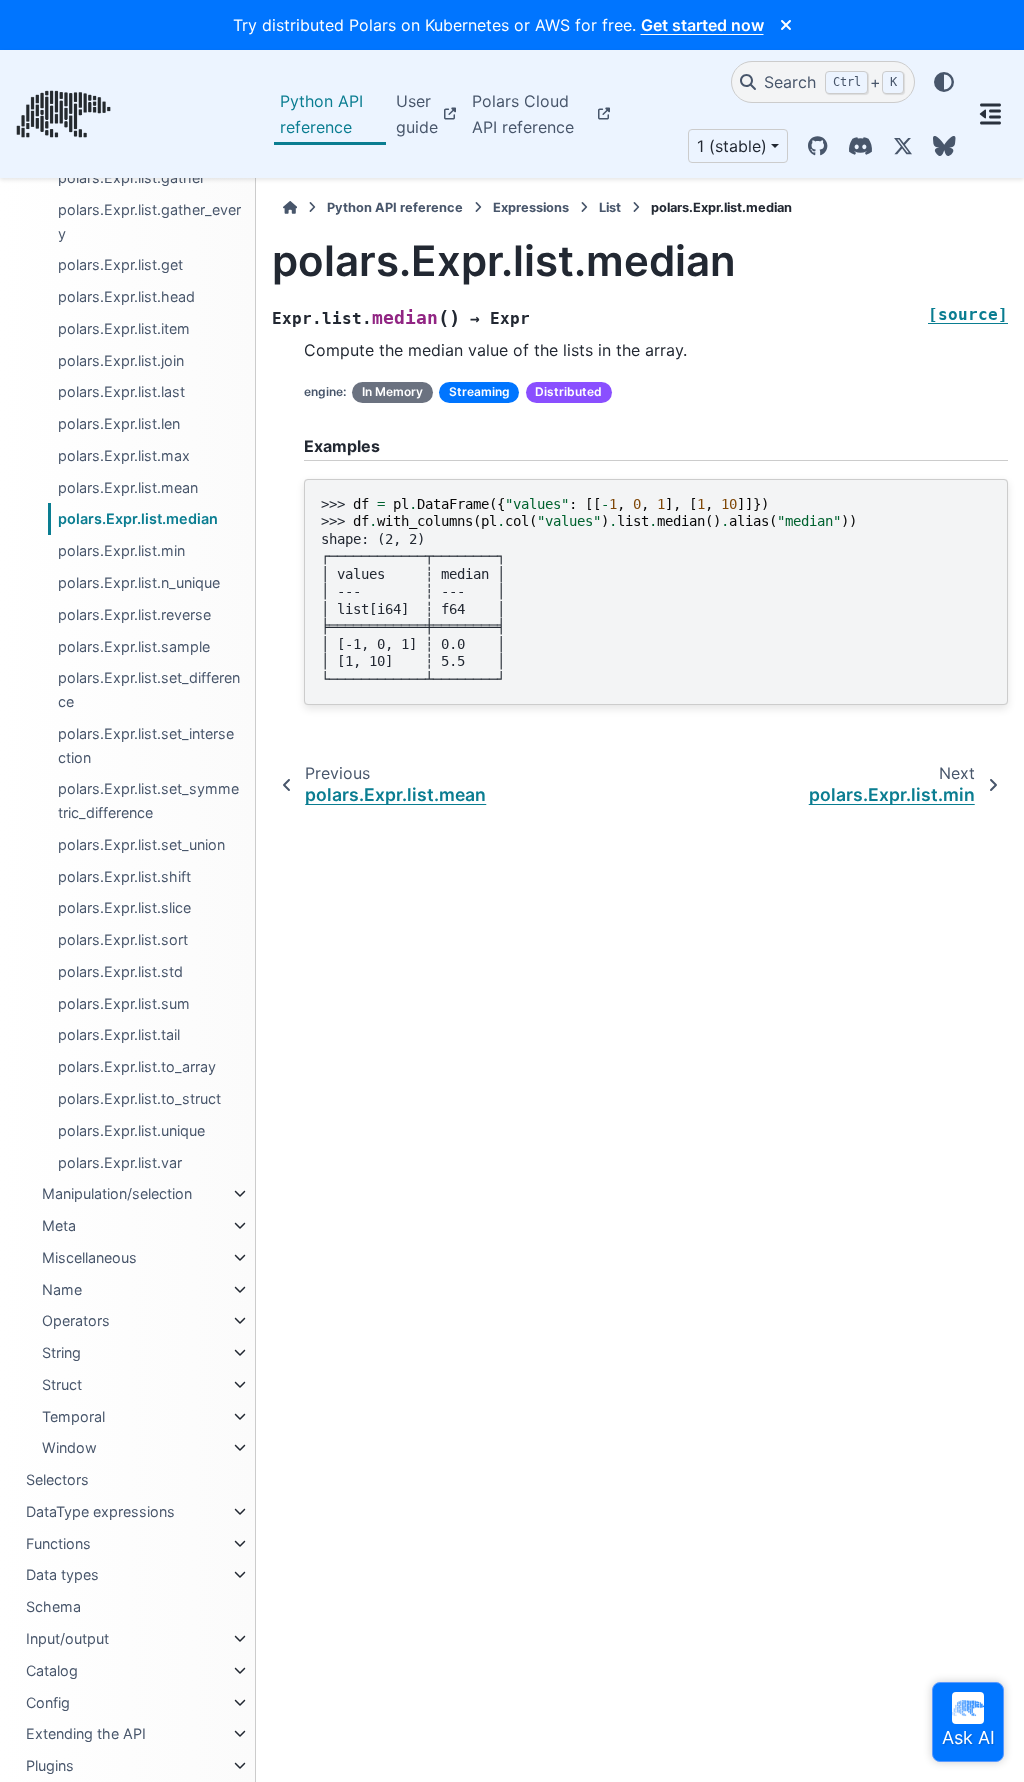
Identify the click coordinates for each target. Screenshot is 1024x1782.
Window (69, 1447)
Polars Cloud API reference (523, 114)
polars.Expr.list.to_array (137, 1066)
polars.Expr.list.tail (119, 1034)
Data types (62, 1574)
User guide (417, 114)
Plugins (50, 1765)
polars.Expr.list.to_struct (139, 1098)
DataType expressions (100, 1511)
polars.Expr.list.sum (124, 1003)
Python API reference (321, 114)
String (61, 1352)
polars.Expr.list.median (138, 518)
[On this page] (990, 114)
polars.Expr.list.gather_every (149, 221)
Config (48, 1702)
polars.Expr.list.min (121, 550)
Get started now (702, 25)
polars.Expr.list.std (120, 971)
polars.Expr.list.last (121, 391)
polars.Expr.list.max (124, 455)
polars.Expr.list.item (124, 328)
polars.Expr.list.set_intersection (146, 745)
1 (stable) (732, 146)
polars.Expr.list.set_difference (149, 689)
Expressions (531, 207)
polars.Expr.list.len (119, 423)
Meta (59, 1225)
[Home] (290, 207)
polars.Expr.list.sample (134, 646)
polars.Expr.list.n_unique (139, 582)
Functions (58, 1543)
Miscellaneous (89, 1257)
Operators (76, 1320)
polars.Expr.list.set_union (141, 844)
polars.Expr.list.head (126, 296)
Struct (62, 1384)
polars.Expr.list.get (120, 264)
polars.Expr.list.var (120, 1162)
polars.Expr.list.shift (124, 876)
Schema (53, 1606)
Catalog (52, 1670)
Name (62, 1289)
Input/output (67, 1638)
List (610, 207)
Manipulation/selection (117, 1193)
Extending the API (86, 1733)
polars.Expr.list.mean (128, 487)
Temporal (73, 1416)
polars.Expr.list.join (121, 360)
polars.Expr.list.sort (123, 939)
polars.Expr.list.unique (131, 1130)
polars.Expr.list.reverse (134, 614)
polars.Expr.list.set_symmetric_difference (148, 800)
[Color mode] (944, 82)
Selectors (57, 1479)
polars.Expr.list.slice (124, 907)
